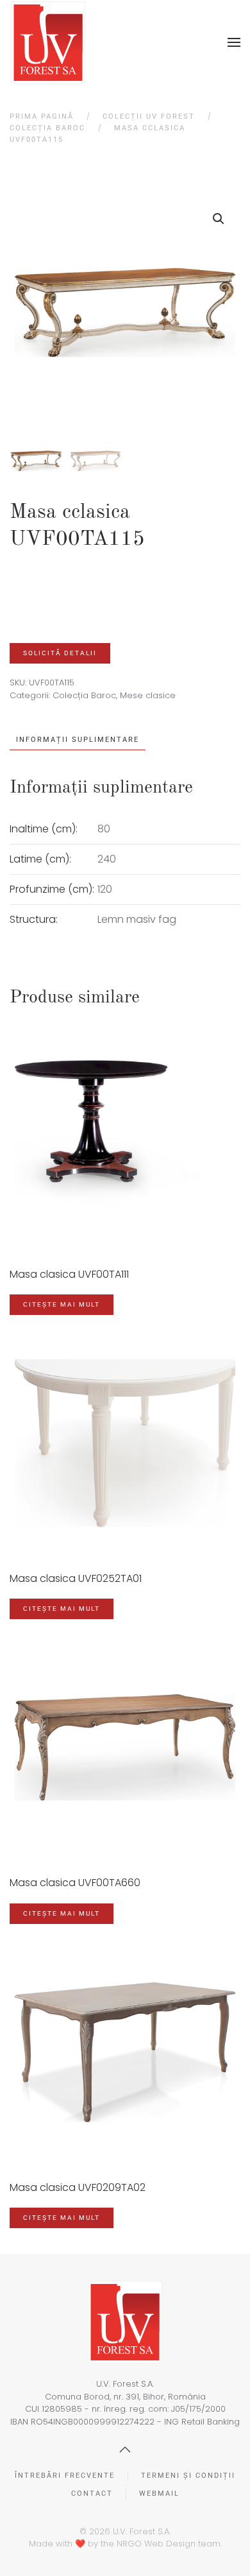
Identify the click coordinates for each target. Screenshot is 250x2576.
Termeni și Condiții (188, 2476)
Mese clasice (148, 695)
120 (105, 889)
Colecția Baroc (84, 695)
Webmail (159, 2494)
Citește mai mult (62, 1304)
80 (104, 829)
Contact (92, 2494)
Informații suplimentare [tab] (78, 740)
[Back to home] (48, 43)
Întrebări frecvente (65, 2476)
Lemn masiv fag (137, 919)
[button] (234, 42)
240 (107, 859)
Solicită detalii (60, 653)
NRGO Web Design (156, 2544)
